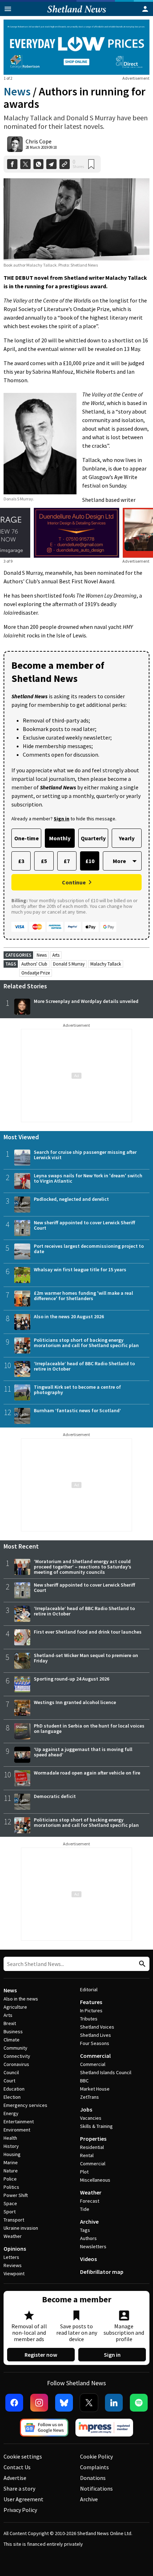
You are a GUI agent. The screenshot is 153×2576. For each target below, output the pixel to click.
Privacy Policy (20, 2510)
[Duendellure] (76, 533)
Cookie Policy (96, 2456)
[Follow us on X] (89, 2403)
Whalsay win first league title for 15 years (80, 1269)
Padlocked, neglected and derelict (71, 1199)
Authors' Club (34, 964)
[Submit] (141, 1964)
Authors (88, 2238)
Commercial (95, 2056)
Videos (88, 2259)
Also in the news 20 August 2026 (69, 1316)
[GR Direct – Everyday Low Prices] (76, 47)
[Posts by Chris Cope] (15, 144)
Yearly (127, 838)
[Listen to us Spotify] (139, 2403)
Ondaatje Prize (36, 973)
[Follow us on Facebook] (14, 2403)
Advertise (15, 2478)
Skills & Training (96, 2126)
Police (10, 2179)
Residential (92, 2147)
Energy (11, 2113)
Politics (11, 2187)
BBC (84, 2081)
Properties (93, 2139)
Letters (11, 2257)
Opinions (15, 2249)
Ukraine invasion (21, 2228)
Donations (93, 2478)
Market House (95, 2089)
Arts (56, 955)
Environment (17, 2130)
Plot (84, 2172)
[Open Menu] (8, 9)
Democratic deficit (55, 1796)
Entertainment (19, 2122)
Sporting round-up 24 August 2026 (72, 1679)
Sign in (112, 2355)
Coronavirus (16, 2064)
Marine (11, 2162)
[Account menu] (145, 9)
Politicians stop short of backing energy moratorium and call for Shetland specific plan (86, 1343)
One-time (27, 838)
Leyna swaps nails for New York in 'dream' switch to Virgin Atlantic (88, 1178)
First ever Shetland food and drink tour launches (88, 1632)
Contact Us (17, 2467)
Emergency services (25, 2105)
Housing (12, 2154)
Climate (12, 2040)
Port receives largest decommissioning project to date (89, 1249)
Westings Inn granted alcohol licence (75, 1702)
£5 (44, 861)
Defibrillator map (102, 2272)
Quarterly (93, 838)
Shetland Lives (96, 2035)
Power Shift (16, 2195)
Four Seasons (95, 2043)
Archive (89, 2222)
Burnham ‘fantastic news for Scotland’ (77, 1410)
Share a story (19, 2488)
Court (9, 2081)
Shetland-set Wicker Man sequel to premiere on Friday (86, 1658)
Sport (10, 2212)
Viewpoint (14, 2273)
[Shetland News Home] (77, 14)
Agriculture (15, 2007)
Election (12, 2097)
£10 (90, 861)
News (17, 91)
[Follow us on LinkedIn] (114, 2403)
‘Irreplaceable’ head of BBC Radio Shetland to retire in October (84, 1366)
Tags (85, 2230)
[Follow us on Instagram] (39, 2403)
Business (13, 2031)
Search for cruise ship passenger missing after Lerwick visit (85, 1155)
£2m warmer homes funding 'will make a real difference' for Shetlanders (83, 1296)
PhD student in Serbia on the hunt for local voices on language (89, 1728)
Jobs (86, 2109)
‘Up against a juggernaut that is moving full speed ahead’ (83, 1752)
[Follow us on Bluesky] (64, 2403)
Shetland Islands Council (106, 2072)
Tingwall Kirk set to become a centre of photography (77, 1390)
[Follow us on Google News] (44, 2428)
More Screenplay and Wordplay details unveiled (86, 1001)
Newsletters (93, 2246)
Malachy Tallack (106, 964)
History (11, 2146)
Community (15, 2048)
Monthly (60, 838)
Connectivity (17, 2056)
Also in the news (21, 1999)
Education (14, 2089)
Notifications (96, 2488)
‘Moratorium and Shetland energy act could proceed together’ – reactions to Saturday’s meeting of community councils (83, 1567)
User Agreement (23, 2499)
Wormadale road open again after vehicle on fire (87, 1773)
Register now (41, 2355)
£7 (67, 861)
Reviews (13, 2265)
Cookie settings (23, 2456)
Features (91, 2002)
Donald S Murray (69, 964)
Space (10, 2203)
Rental (87, 2155)
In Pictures (91, 2010)
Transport (14, 2220)
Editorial (89, 1989)
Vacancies (91, 2118)
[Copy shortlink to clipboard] (65, 164)
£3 (21, 861)
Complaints (94, 2467)
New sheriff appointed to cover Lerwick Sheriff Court (85, 1225)
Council (11, 2072)
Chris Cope (39, 141)
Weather (13, 2236)
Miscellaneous (95, 2180)
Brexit (10, 2023)
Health (10, 2138)
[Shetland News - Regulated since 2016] (104, 2428)
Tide (85, 2209)
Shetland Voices (97, 2027)
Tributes (89, 2019)
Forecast (90, 2201)
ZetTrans (89, 2097)
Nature (11, 2171)
